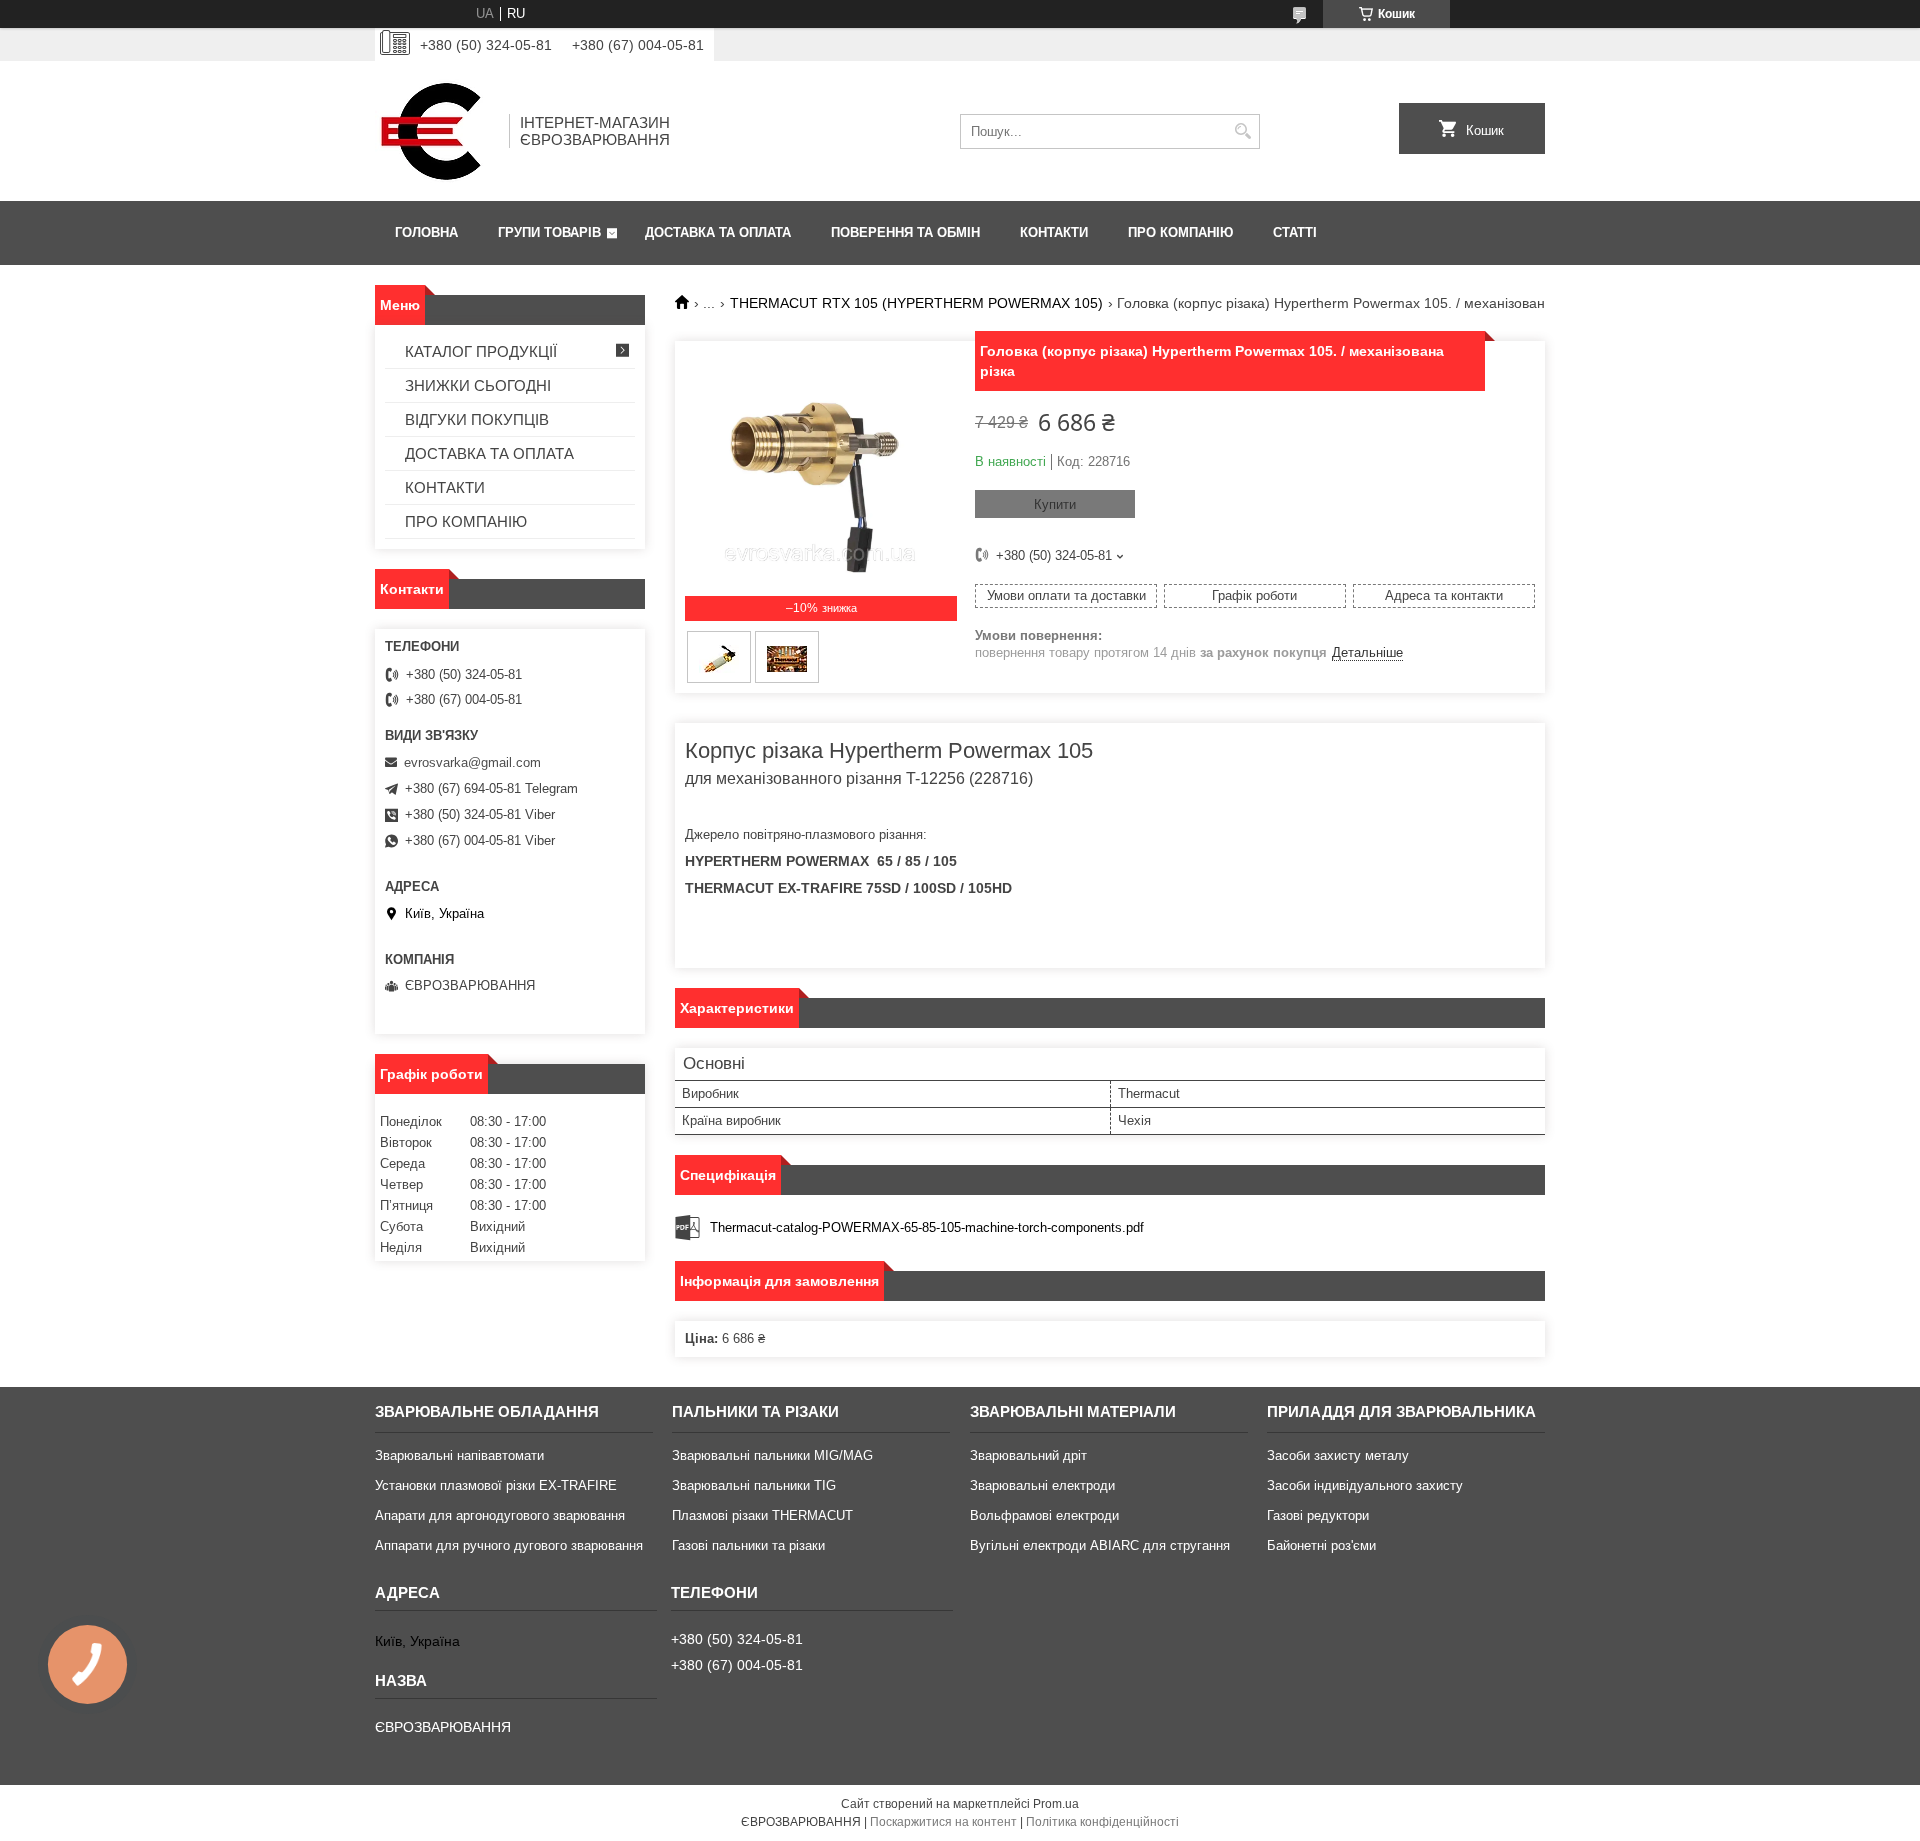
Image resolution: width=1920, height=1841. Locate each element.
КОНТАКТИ (1054, 232)
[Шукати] (1242, 131)
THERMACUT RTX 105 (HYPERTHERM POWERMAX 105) (916, 303)
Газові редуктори (1318, 1515)
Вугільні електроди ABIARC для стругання (1100, 1545)
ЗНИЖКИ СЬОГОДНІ (478, 385)
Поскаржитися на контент (943, 1822)
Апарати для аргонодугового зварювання (500, 1515)
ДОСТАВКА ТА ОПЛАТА (718, 232)
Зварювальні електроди (1042, 1485)
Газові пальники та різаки (748, 1545)
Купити (1055, 504)
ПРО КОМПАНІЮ (1180, 232)
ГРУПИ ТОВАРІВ (549, 232)
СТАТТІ (1295, 232)
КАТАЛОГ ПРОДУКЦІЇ (481, 351)
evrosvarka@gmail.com (472, 762)
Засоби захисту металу (1338, 1455)
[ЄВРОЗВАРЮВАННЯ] (435, 131)
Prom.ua (1056, 1804)
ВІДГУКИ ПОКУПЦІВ (477, 419)
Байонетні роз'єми (1321, 1545)
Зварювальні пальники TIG (754, 1485)
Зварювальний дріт (1028, 1455)
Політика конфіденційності (1102, 1822)
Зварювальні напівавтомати (459, 1455)
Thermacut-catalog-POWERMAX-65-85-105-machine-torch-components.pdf (927, 1227)
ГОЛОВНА (426, 232)
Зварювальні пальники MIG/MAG (772, 1455)
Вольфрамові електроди (1044, 1515)
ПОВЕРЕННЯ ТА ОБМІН (905, 232)
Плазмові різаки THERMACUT (762, 1515)
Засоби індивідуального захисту (1365, 1485)
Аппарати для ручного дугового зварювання (509, 1545)
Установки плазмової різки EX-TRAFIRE (496, 1485)
